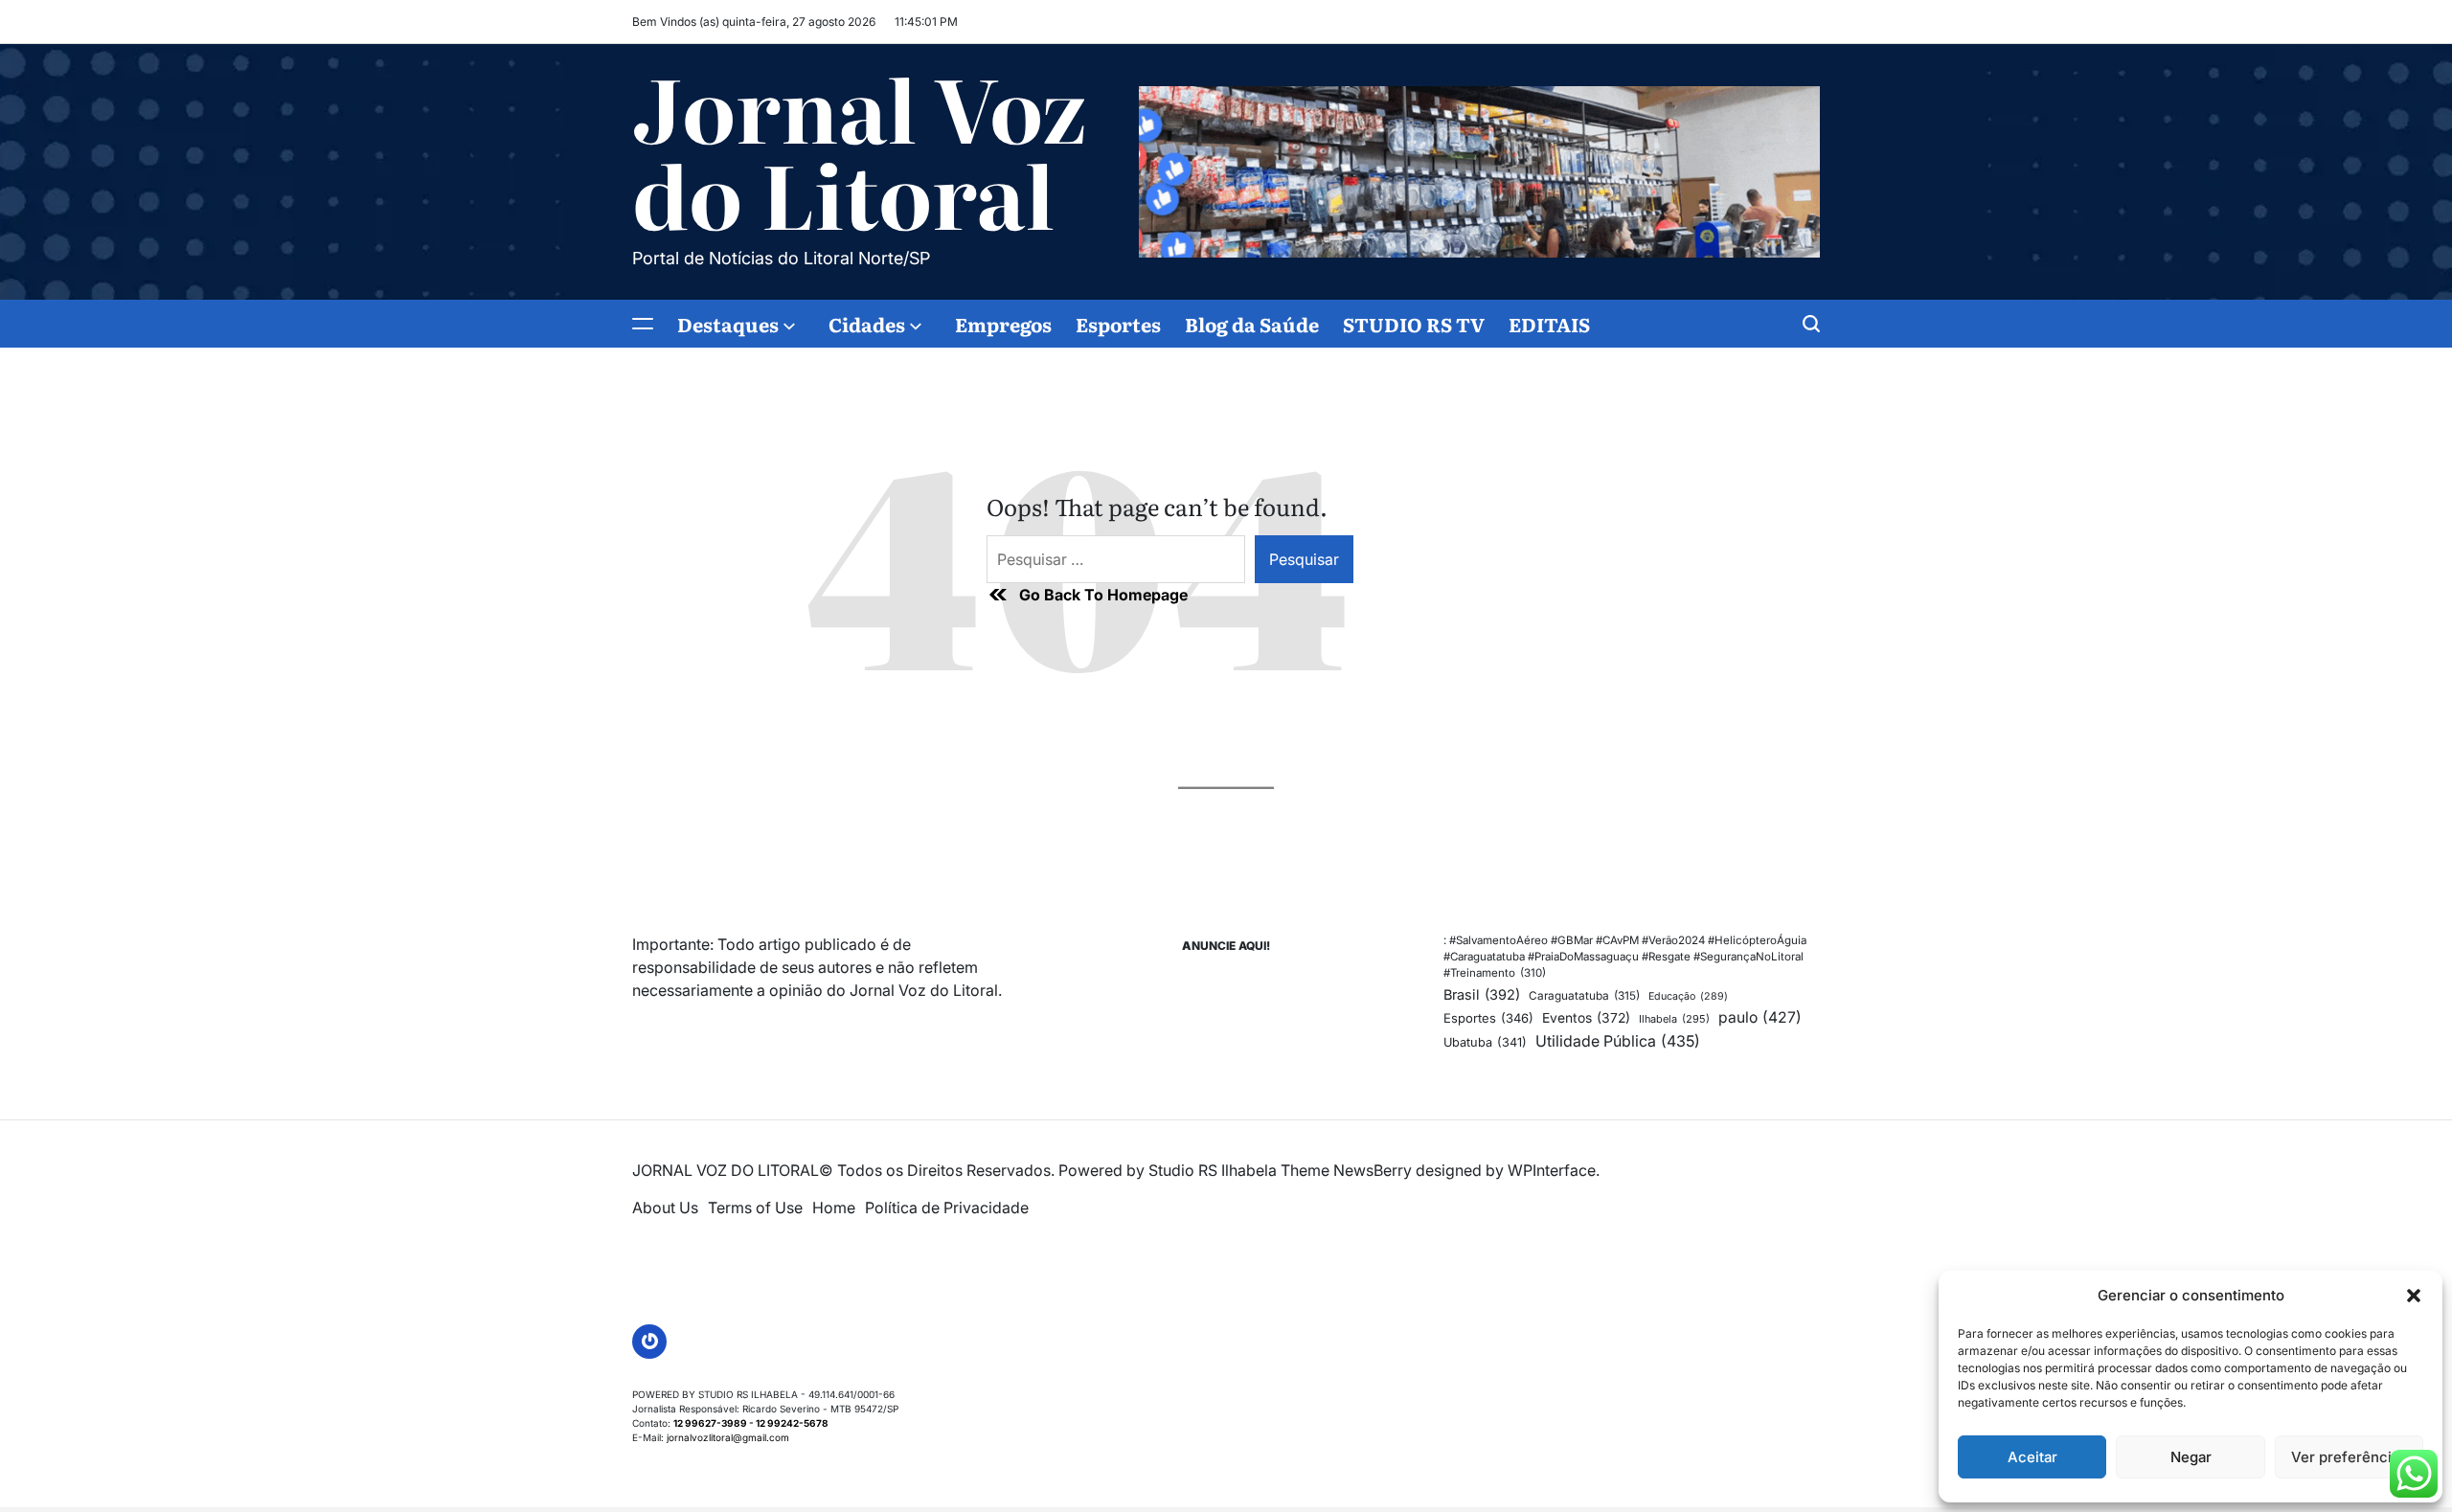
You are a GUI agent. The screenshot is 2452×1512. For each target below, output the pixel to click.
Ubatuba (1485, 1042)
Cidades (867, 324)
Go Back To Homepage (1103, 595)
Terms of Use (755, 1207)
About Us (665, 1207)
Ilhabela (1674, 1019)
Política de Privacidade (947, 1207)
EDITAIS (1549, 324)
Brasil (1482, 994)
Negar (2191, 1457)
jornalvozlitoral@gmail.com (728, 1437)
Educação (1688, 996)
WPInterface (1552, 1170)
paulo (1760, 1017)
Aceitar (2032, 1457)
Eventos (1586, 1018)
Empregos (1003, 324)
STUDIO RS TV (1414, 324)
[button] (2414, 1296)
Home (834, 1207)
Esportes (1118, 324)
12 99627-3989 (710, 1423)
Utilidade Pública (1618, 1041)
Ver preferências (2349, 1457)
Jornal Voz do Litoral (860, 149)
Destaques (728, 324)
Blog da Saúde (1252, 324)
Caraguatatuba (1584, 996)
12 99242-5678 (792, 1423)
